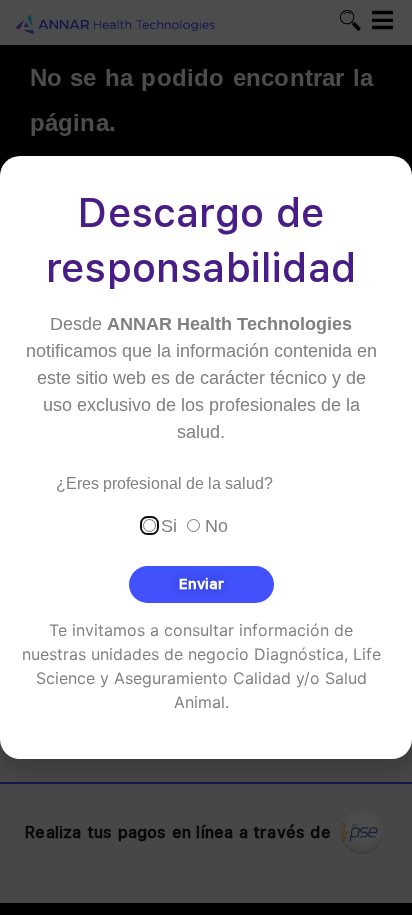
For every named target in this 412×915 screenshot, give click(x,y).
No (216, 526)
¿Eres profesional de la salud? (164, 484)
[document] (206, 457)
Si (169, 526)
